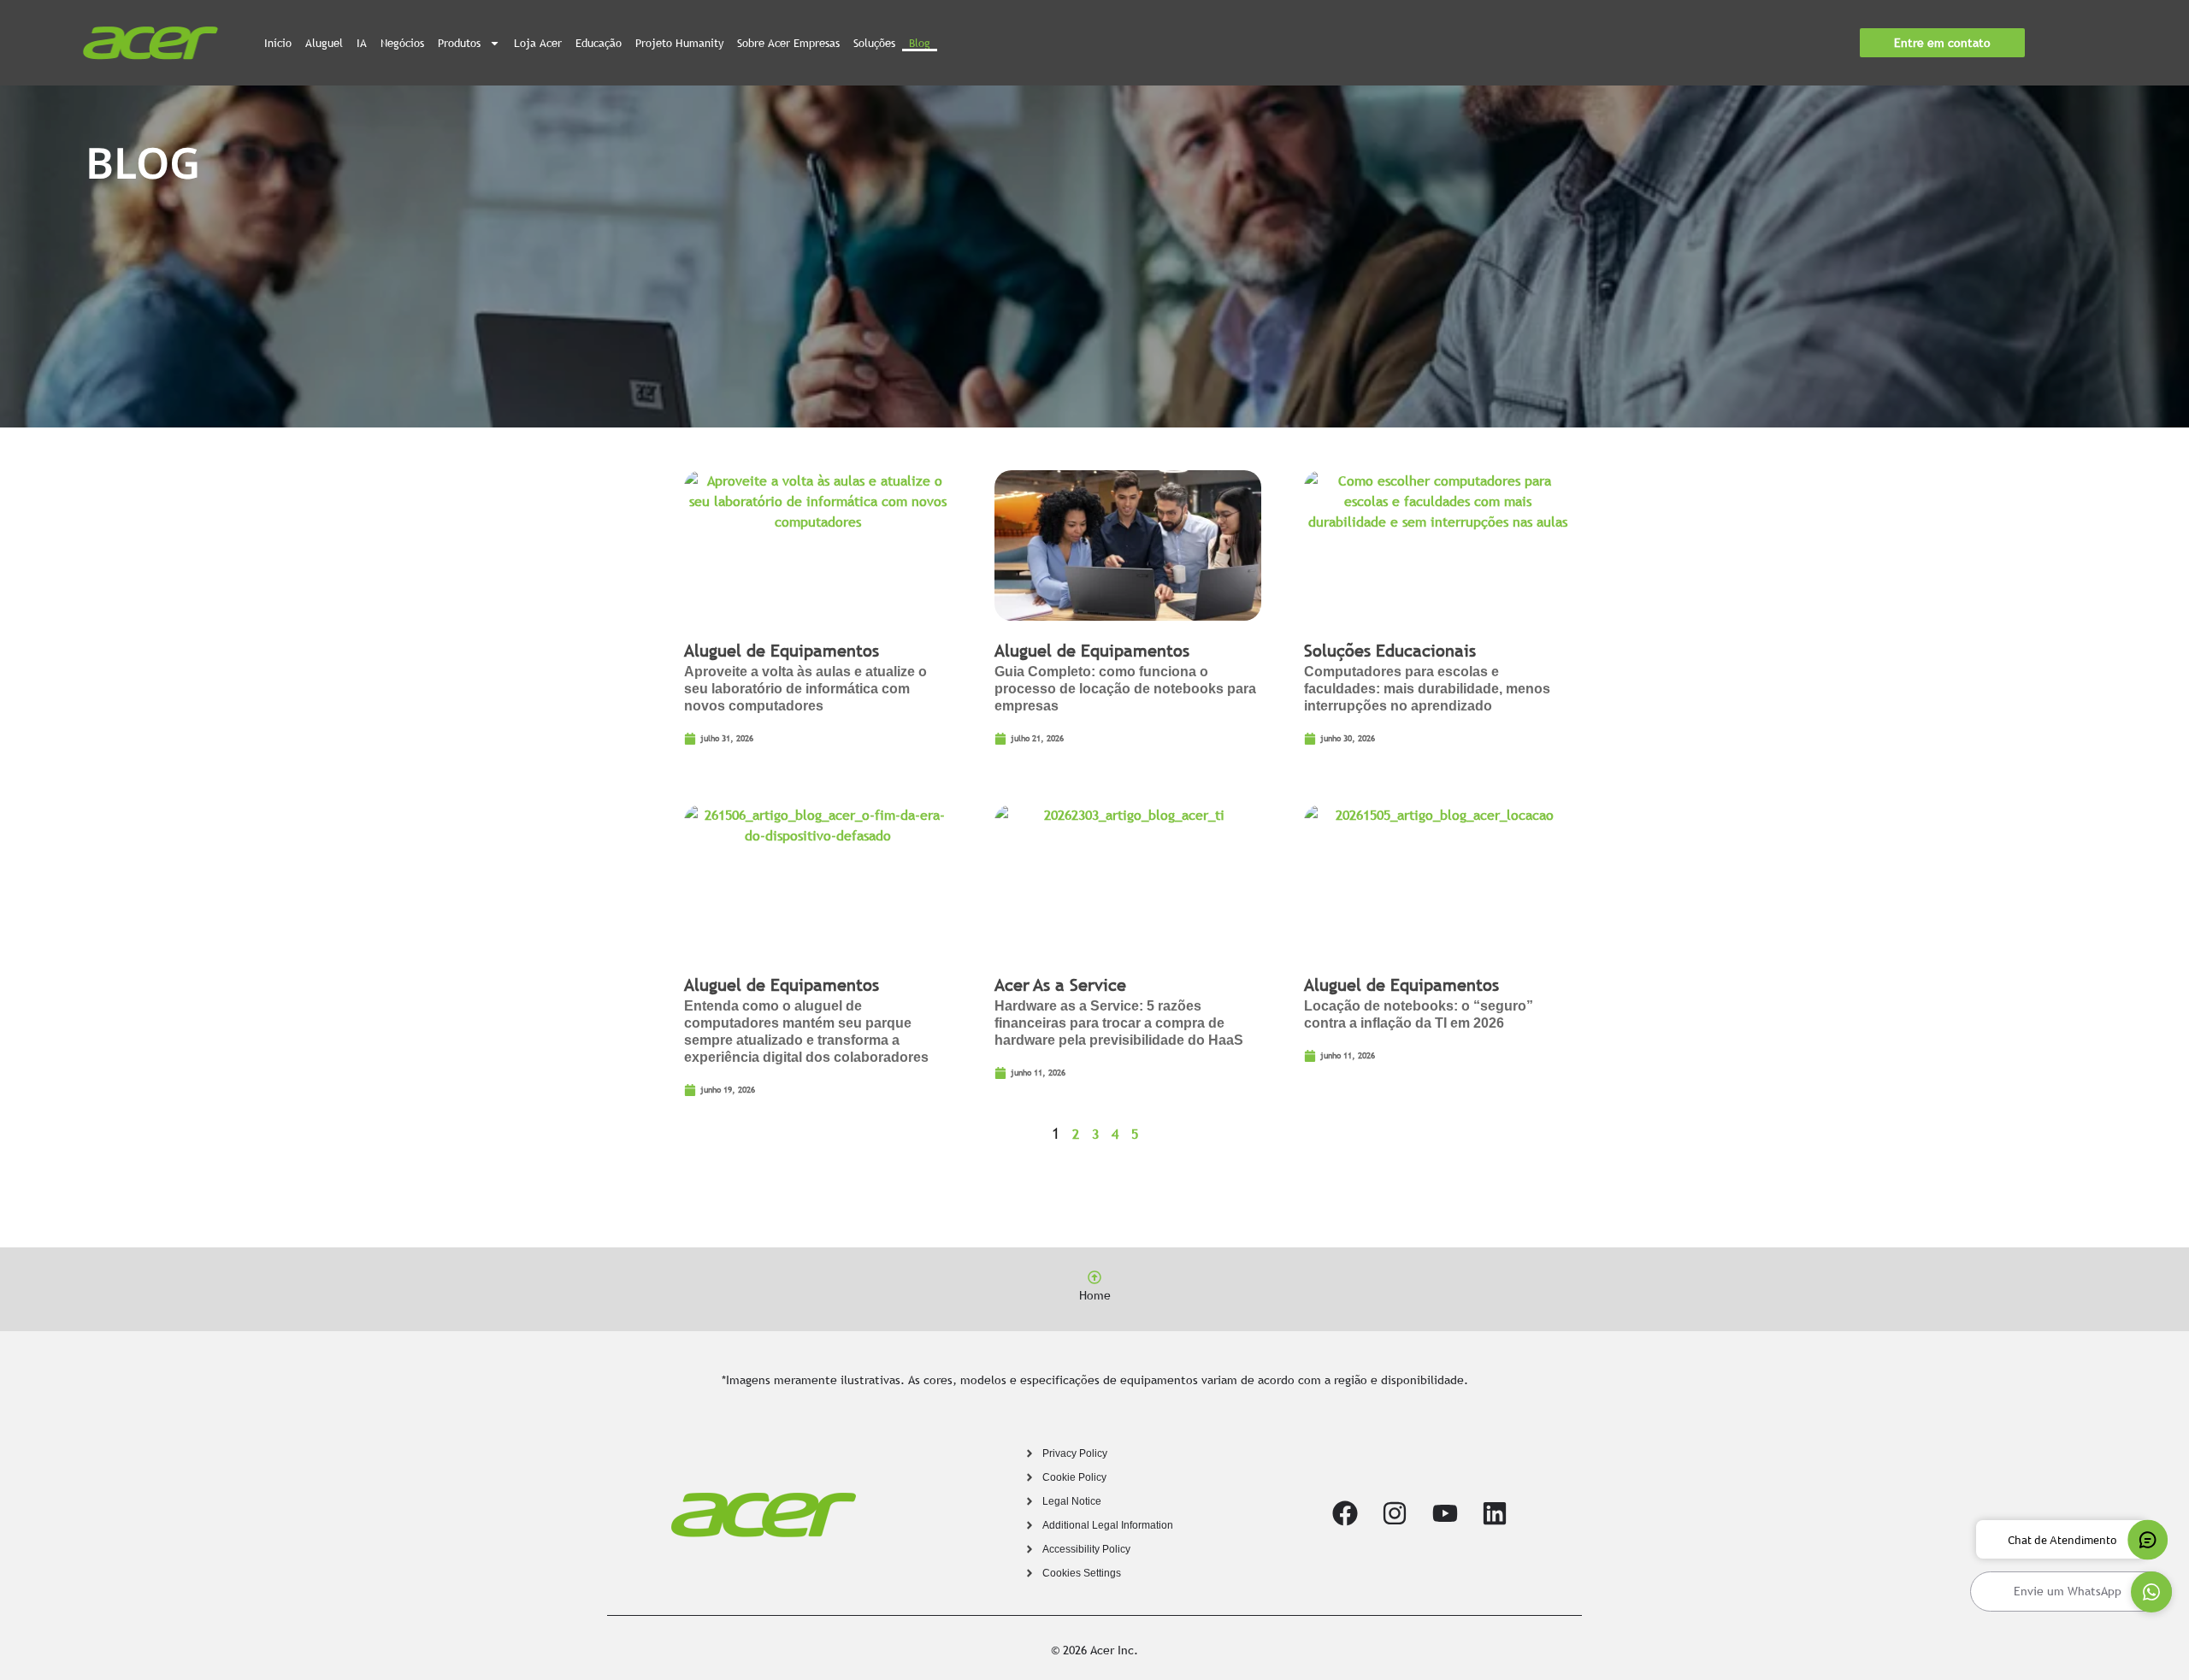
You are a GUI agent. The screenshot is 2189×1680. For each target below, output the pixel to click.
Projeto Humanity (679, 43)
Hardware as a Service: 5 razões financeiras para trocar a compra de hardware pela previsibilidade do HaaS (1119, 1023)
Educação (599, 43)
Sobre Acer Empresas (788, 43)
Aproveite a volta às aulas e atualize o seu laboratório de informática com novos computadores (805, 689)
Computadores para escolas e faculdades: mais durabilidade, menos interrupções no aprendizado (1427, 689)
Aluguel (324, 43)
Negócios (402, 43)
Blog (920, 43)
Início (278, 43)
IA (362, 43)
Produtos (459, 43)
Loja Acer (538, 43)
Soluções (874, 43)
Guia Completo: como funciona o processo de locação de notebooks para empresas (1125, 689)
